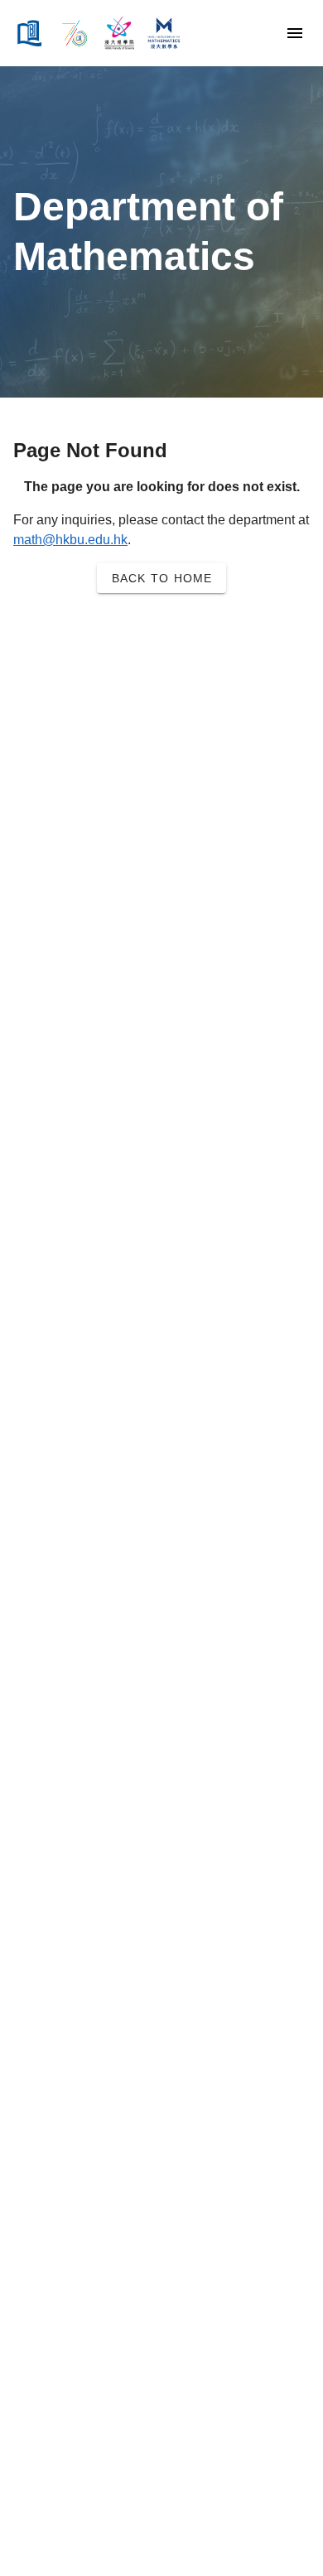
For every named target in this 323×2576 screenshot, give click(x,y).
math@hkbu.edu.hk (70, 540)
